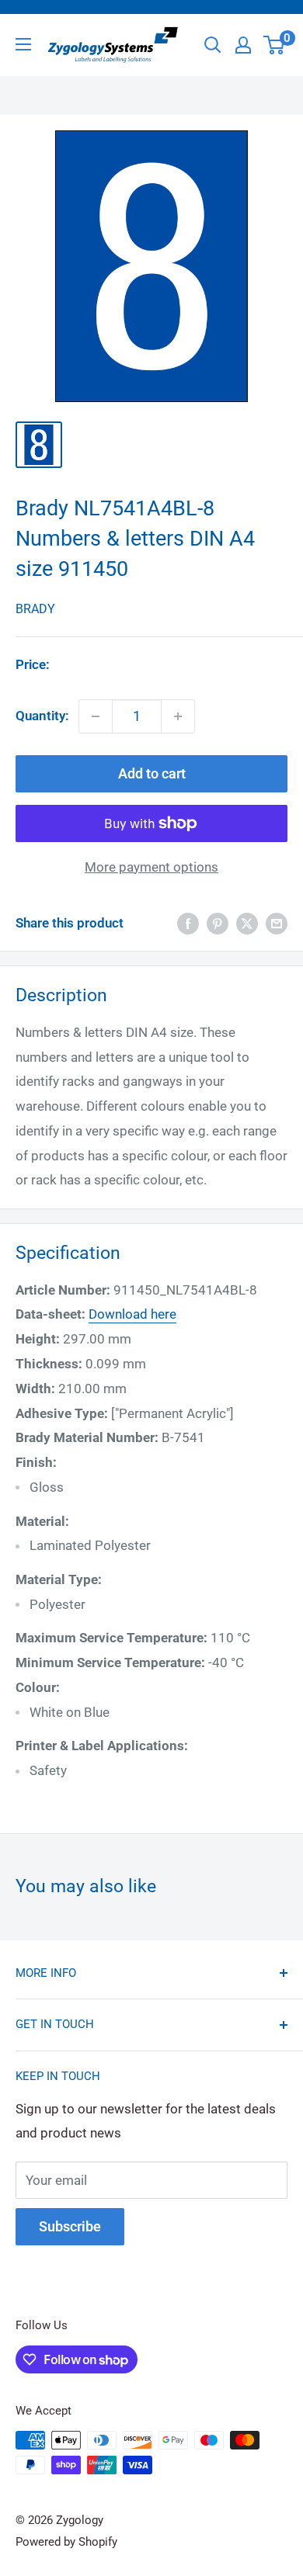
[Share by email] (277, 924)
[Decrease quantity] (96, 716)
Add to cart (152, 773)
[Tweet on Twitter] (247, 924)
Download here (132, 1314)
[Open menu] (23, 44)
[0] (275, 45)
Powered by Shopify (66, 2542)
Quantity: (42, 716)
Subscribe (70, 2226)
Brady (35, 609)
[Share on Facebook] (188, 924)
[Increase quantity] (178, 716)
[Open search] (213, 45)
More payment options (151, 867)
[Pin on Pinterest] (218, 924)
